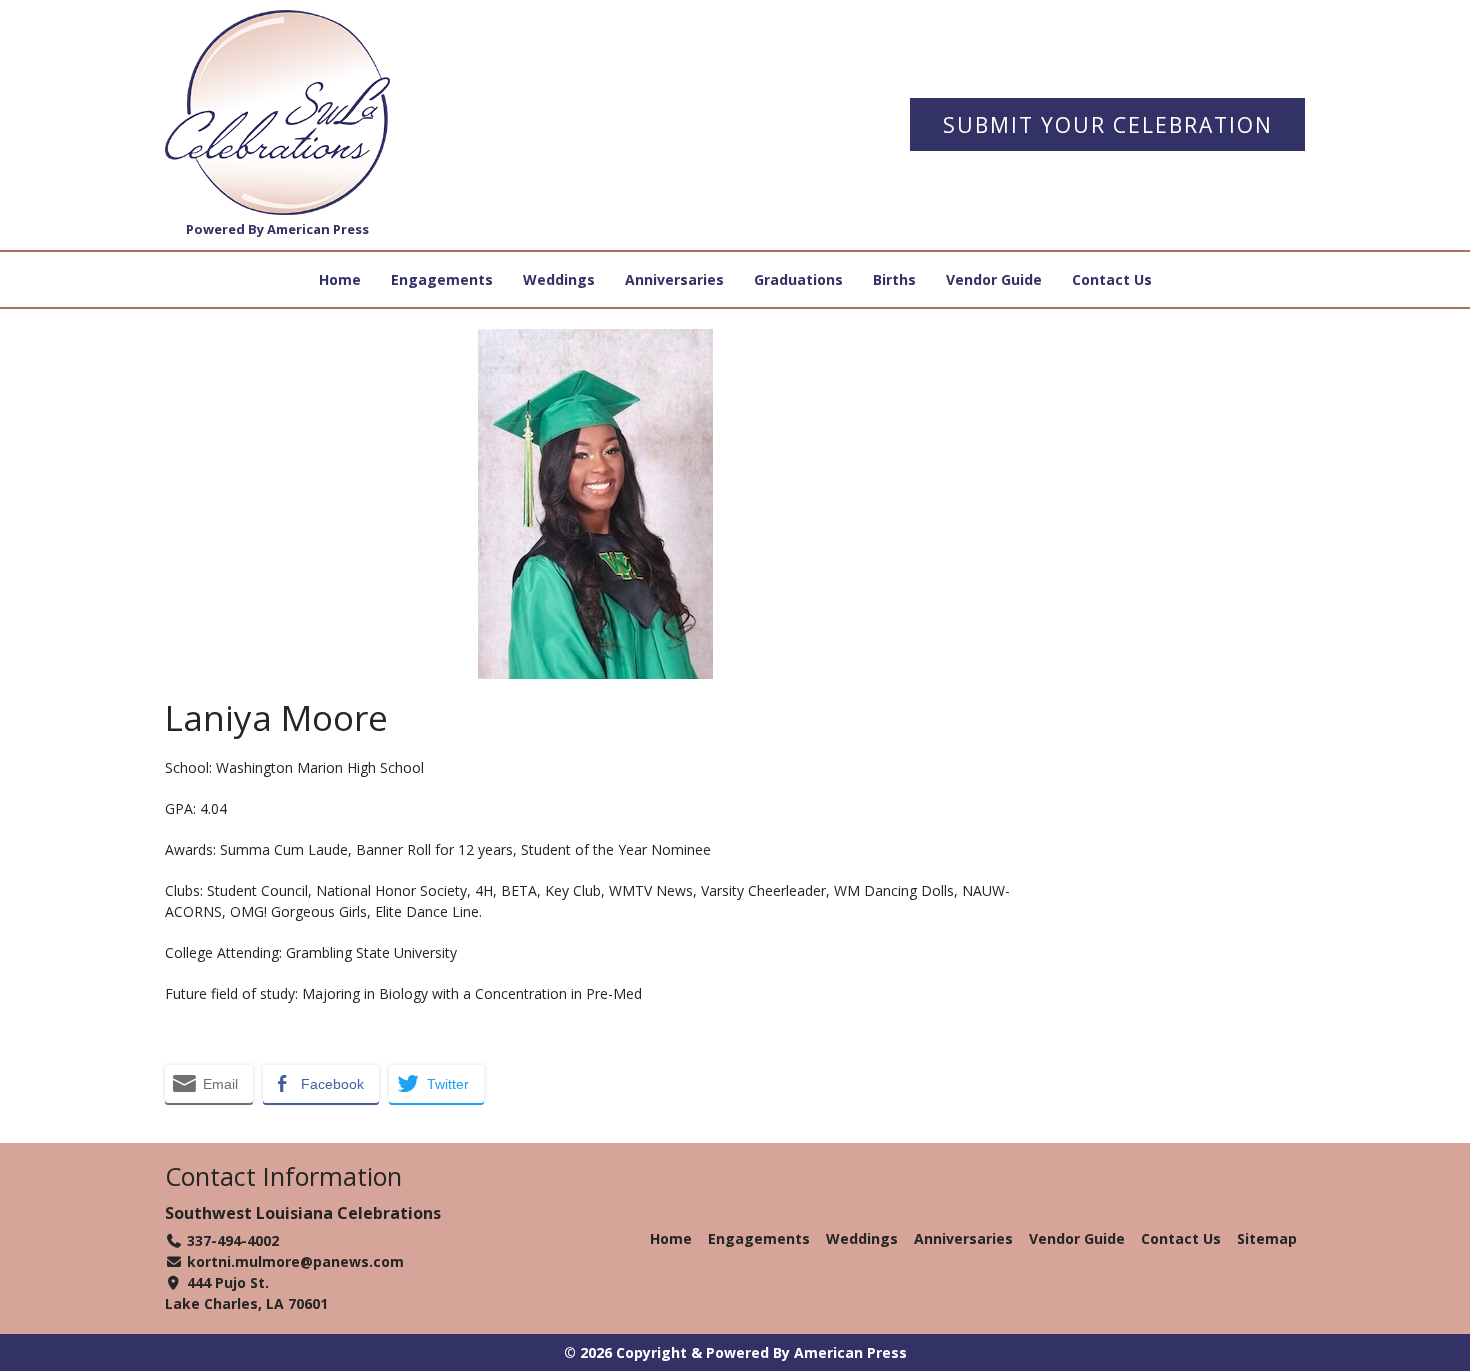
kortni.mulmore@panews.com (295, 1261)
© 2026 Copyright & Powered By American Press (735, 1352)
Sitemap (1267, 1238)
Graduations (798, 279)
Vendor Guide (994, 279)
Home (340, 279)
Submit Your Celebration (1108, 125)
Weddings (559, 279)
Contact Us (1112, 279)
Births (894, 279)
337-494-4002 (233, 1240)
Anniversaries (674, 279)
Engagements (442, 279)
